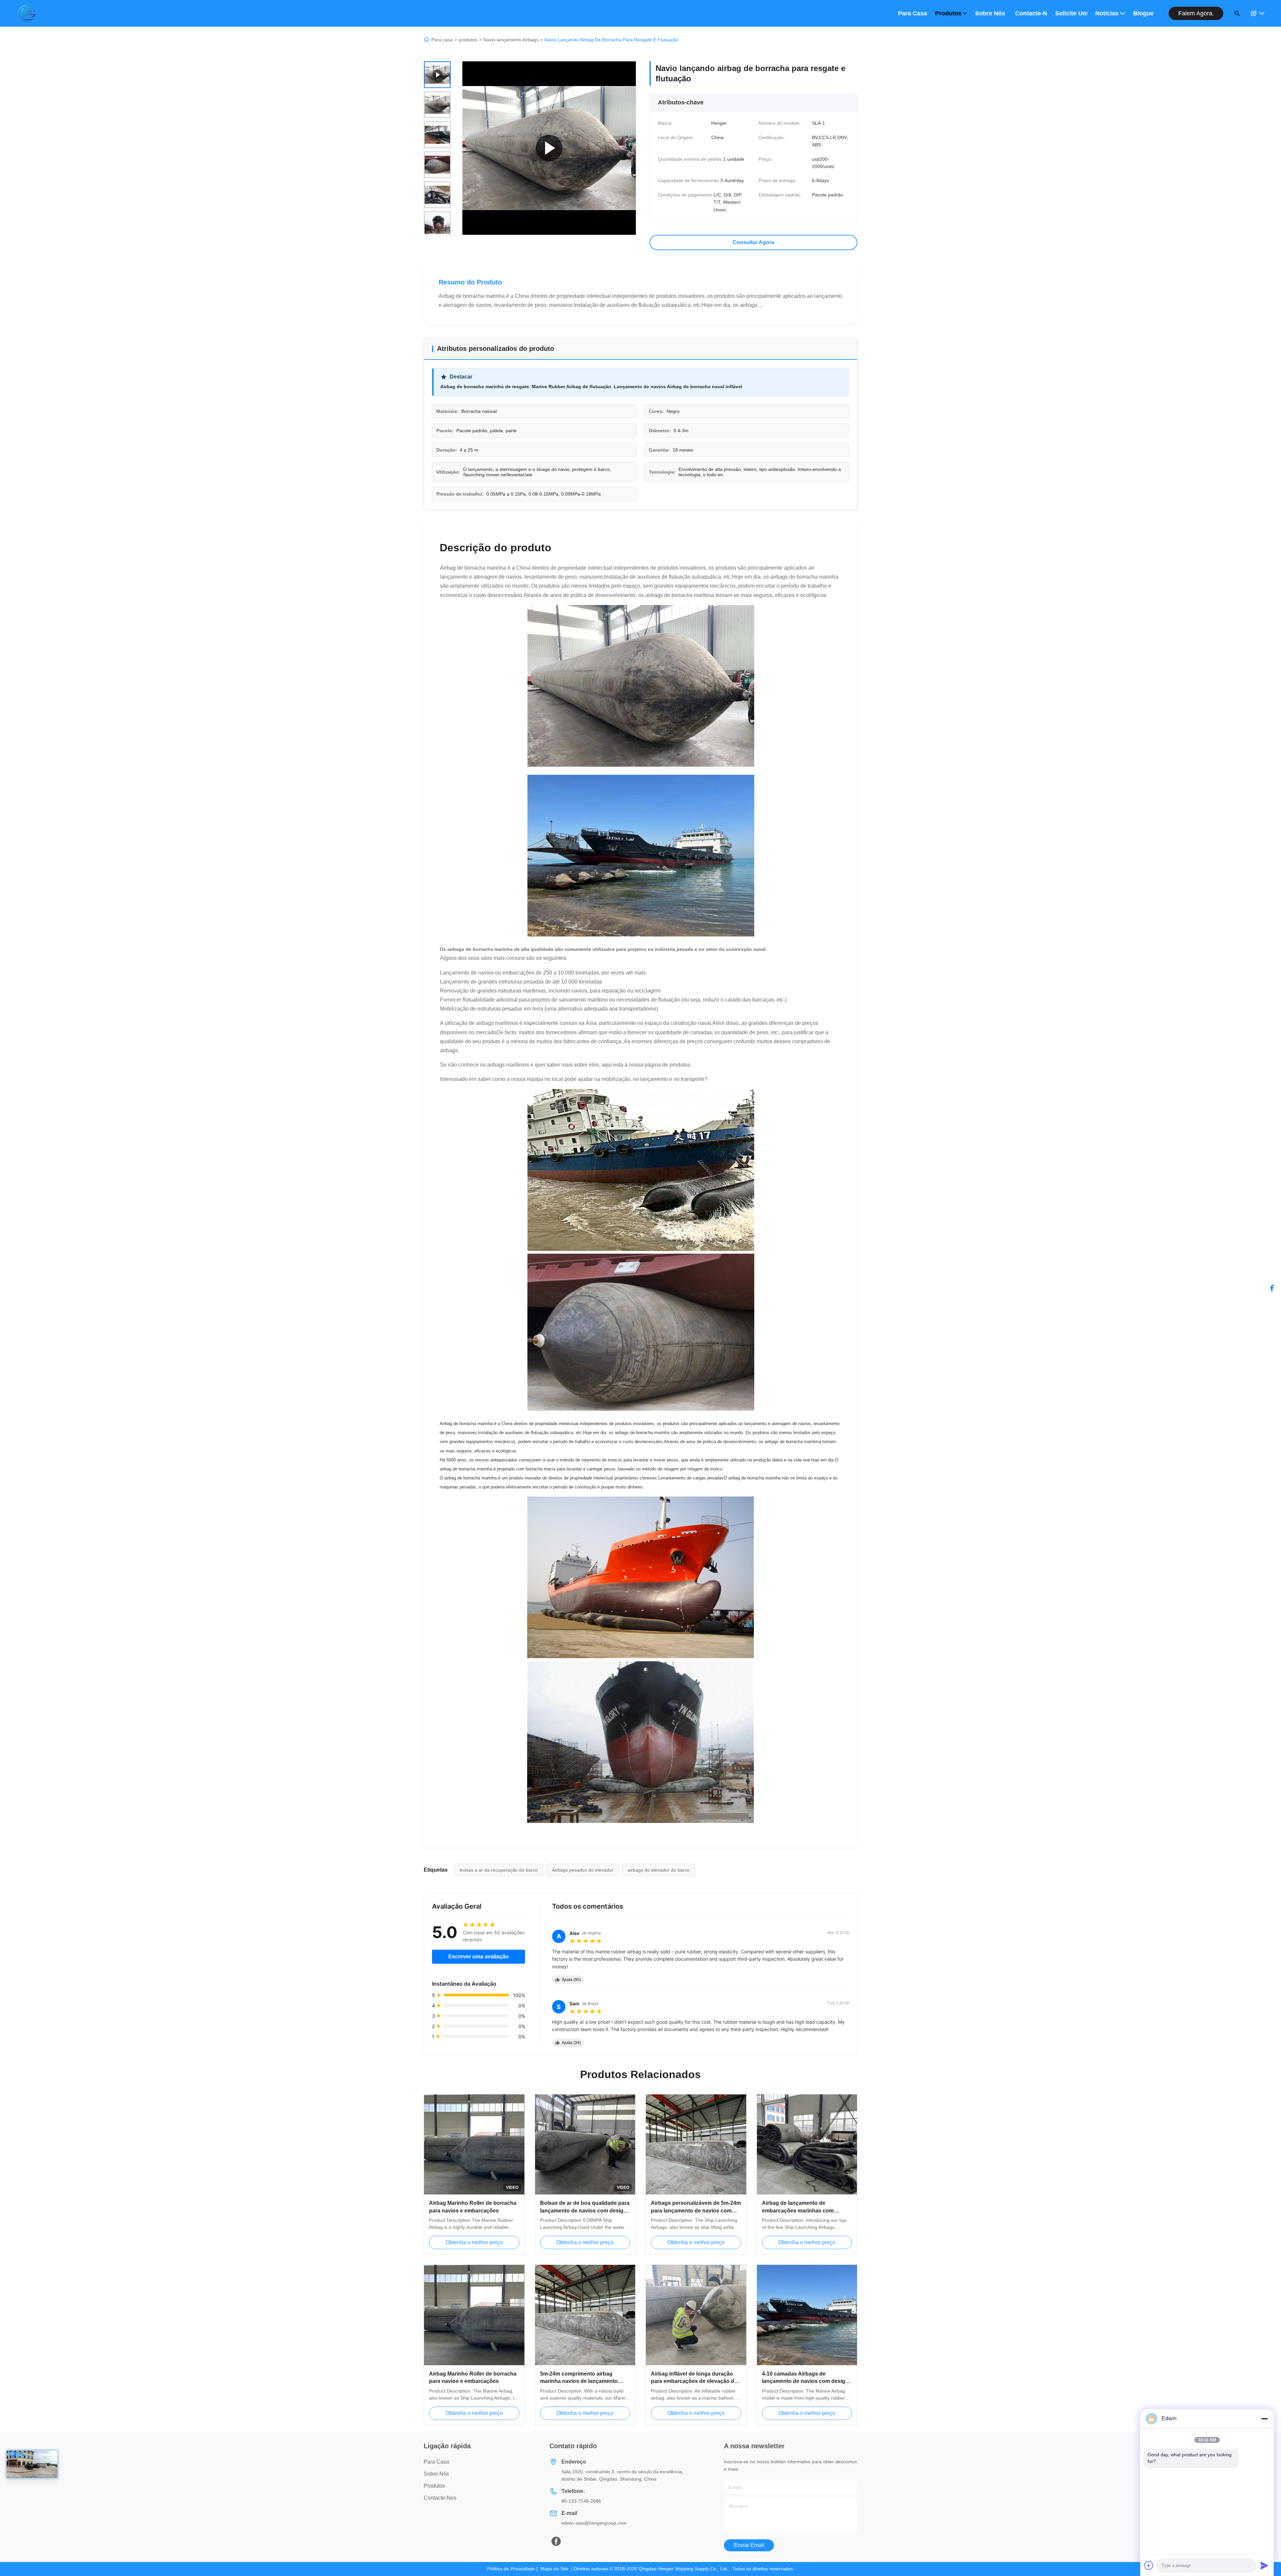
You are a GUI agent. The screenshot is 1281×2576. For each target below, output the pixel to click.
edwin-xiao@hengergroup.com (594, 2523)
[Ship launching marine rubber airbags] (549, 148)
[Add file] (1149, 2565)
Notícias (1107, 13)
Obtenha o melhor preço (474, 2242)
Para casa (913, 13)
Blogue (1143, 13)
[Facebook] (1272, 1288)
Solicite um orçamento (1071, 13)
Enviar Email (749, 2545)
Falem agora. (1196, 13)
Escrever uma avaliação (479, 1957)
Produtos (948, 13)
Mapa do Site (554, 2569)
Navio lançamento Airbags (511, 40)
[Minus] (1264, 2419)
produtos (468, 40)
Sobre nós (990, 13)
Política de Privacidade (511, 2569)
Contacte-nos (1031, 13)
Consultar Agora (753, 242)
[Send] (1264, 2565)
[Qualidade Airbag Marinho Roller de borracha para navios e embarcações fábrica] (474, 2315)
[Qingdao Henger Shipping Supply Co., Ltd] (26, 13)
